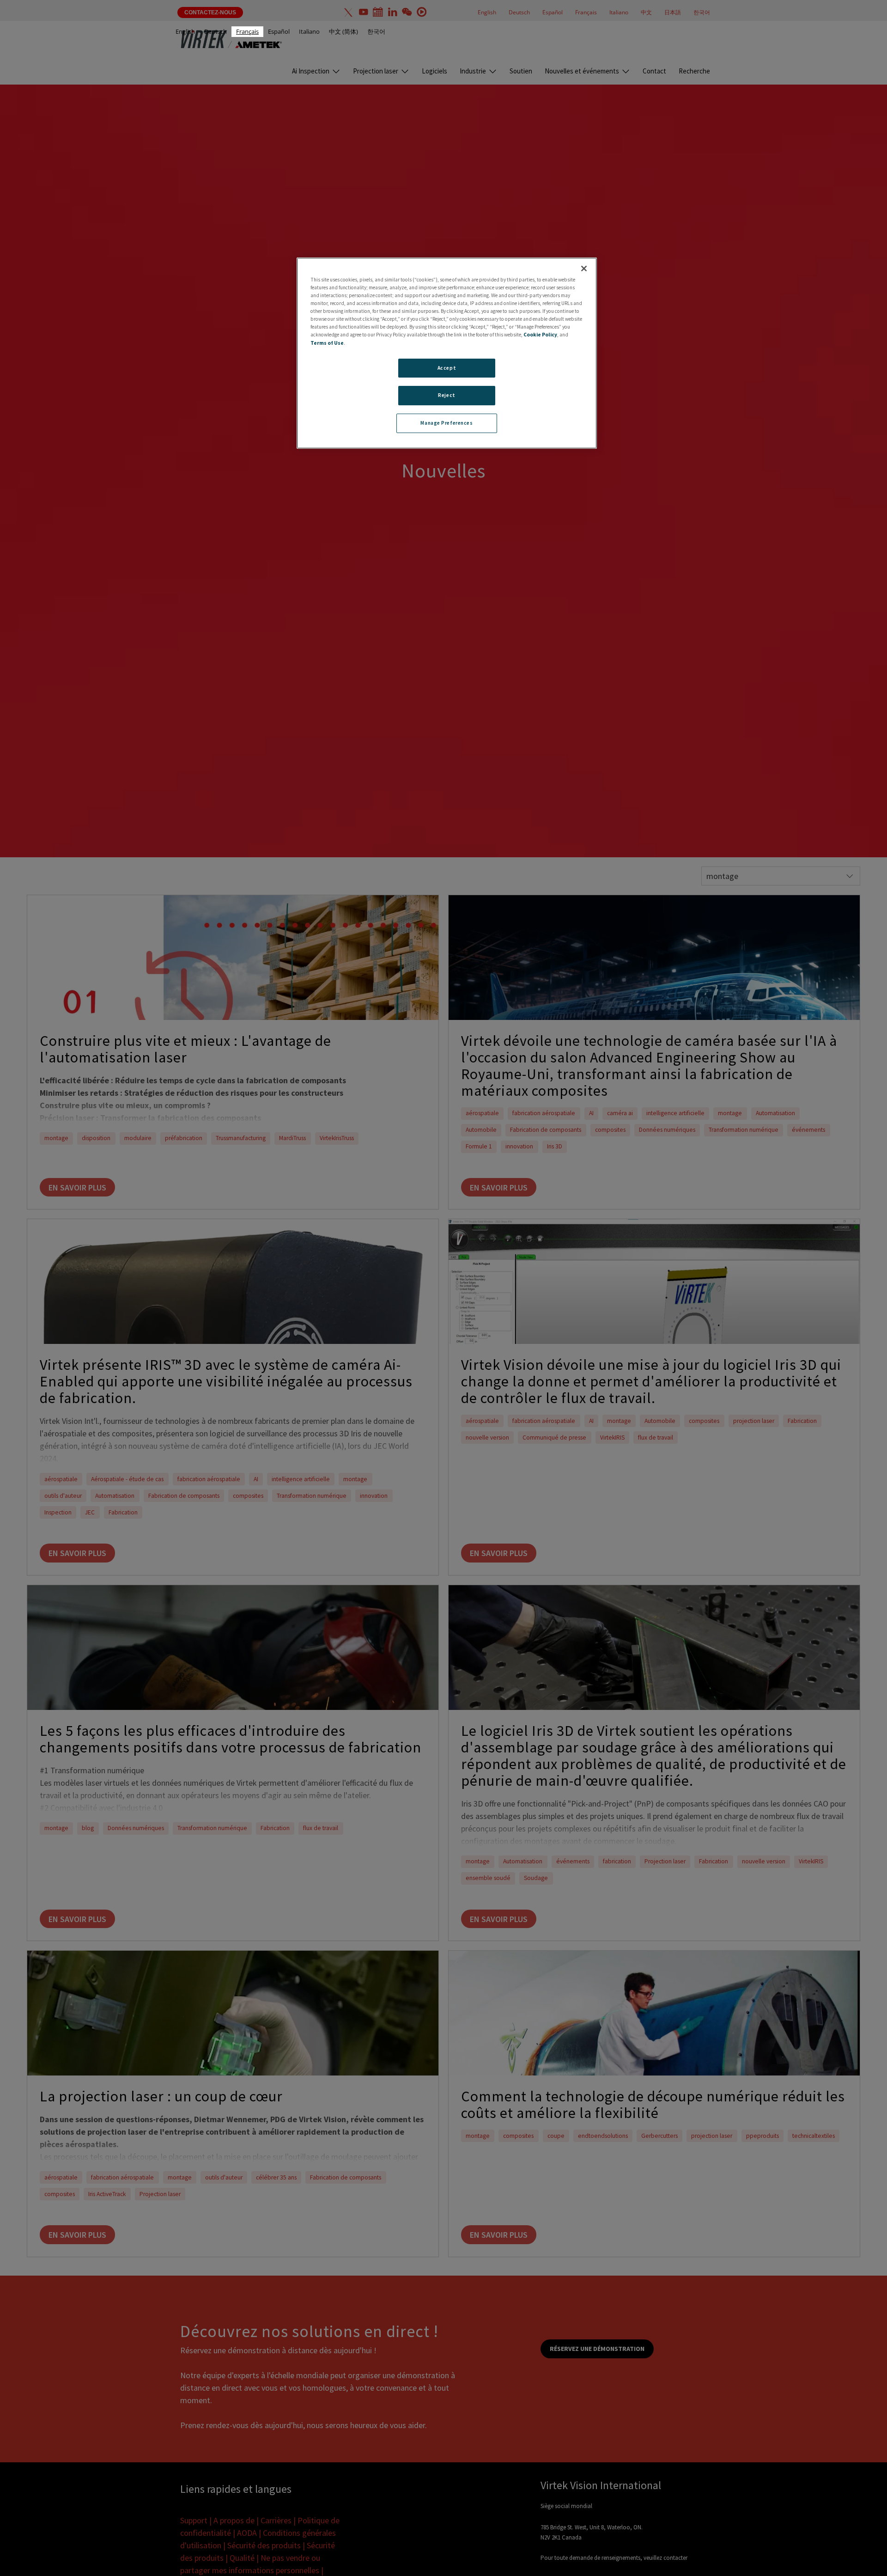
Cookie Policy (540, 335)
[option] (185, 32)
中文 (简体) (343, 31)
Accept (447, 368)
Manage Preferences (447, 423)
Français (247, 31)
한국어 (376, 31)
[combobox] (247, 32)
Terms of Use (327, 343)
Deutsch (216, 31)
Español (279, 31)
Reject (447, 396)
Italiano (309, 31)
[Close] (584, 269)
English (185, 31)
